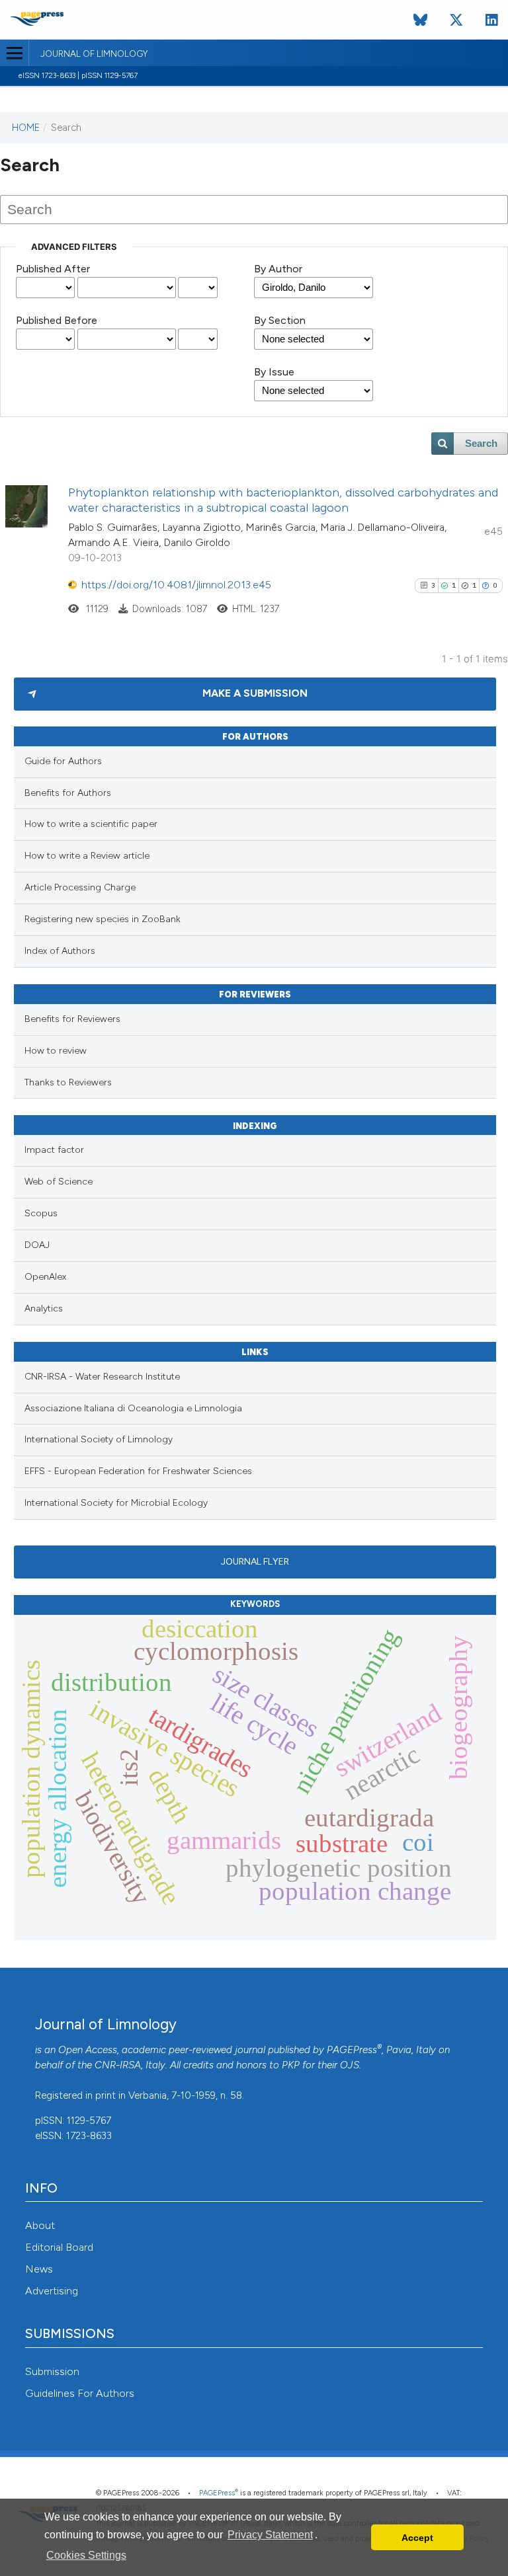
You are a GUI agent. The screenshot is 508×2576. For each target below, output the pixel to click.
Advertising (52, 2291)
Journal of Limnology (94, 54)
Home (26, 128)
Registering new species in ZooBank (103, 919)
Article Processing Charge (80, 887)
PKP (291, 2065)
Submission (52, 2371)
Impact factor (54, 1150)
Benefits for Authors (68, 793)
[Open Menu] (14, 53)
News (39, 2269)
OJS (350, 2065)
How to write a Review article (87, 856)
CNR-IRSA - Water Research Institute (102, 1377)
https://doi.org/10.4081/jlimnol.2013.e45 (176, 585)
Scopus (41, 1213)
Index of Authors (60, 951)
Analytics (44, 1308)
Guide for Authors (63, 761)
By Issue (274, 372)
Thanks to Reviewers (68, 1082)
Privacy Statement (270, 2535)
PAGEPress (352, 2050)
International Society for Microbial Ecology (116, 1503)
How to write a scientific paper (91, 824)
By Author (278, 269)
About (40, 2225)
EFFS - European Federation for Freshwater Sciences (138, 1471)
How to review (56, 1051)
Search (481, 444)
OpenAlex (45, 1277)
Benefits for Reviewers (72, 1019)
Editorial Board (59, 2247)
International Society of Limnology (99, 1439)
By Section (280, 320)
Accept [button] (417, 2538)
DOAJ (37, 1245)
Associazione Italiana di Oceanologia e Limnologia (133, 1408)
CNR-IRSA (118, 2065)
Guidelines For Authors (80, 2393)
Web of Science (59, 1182)
